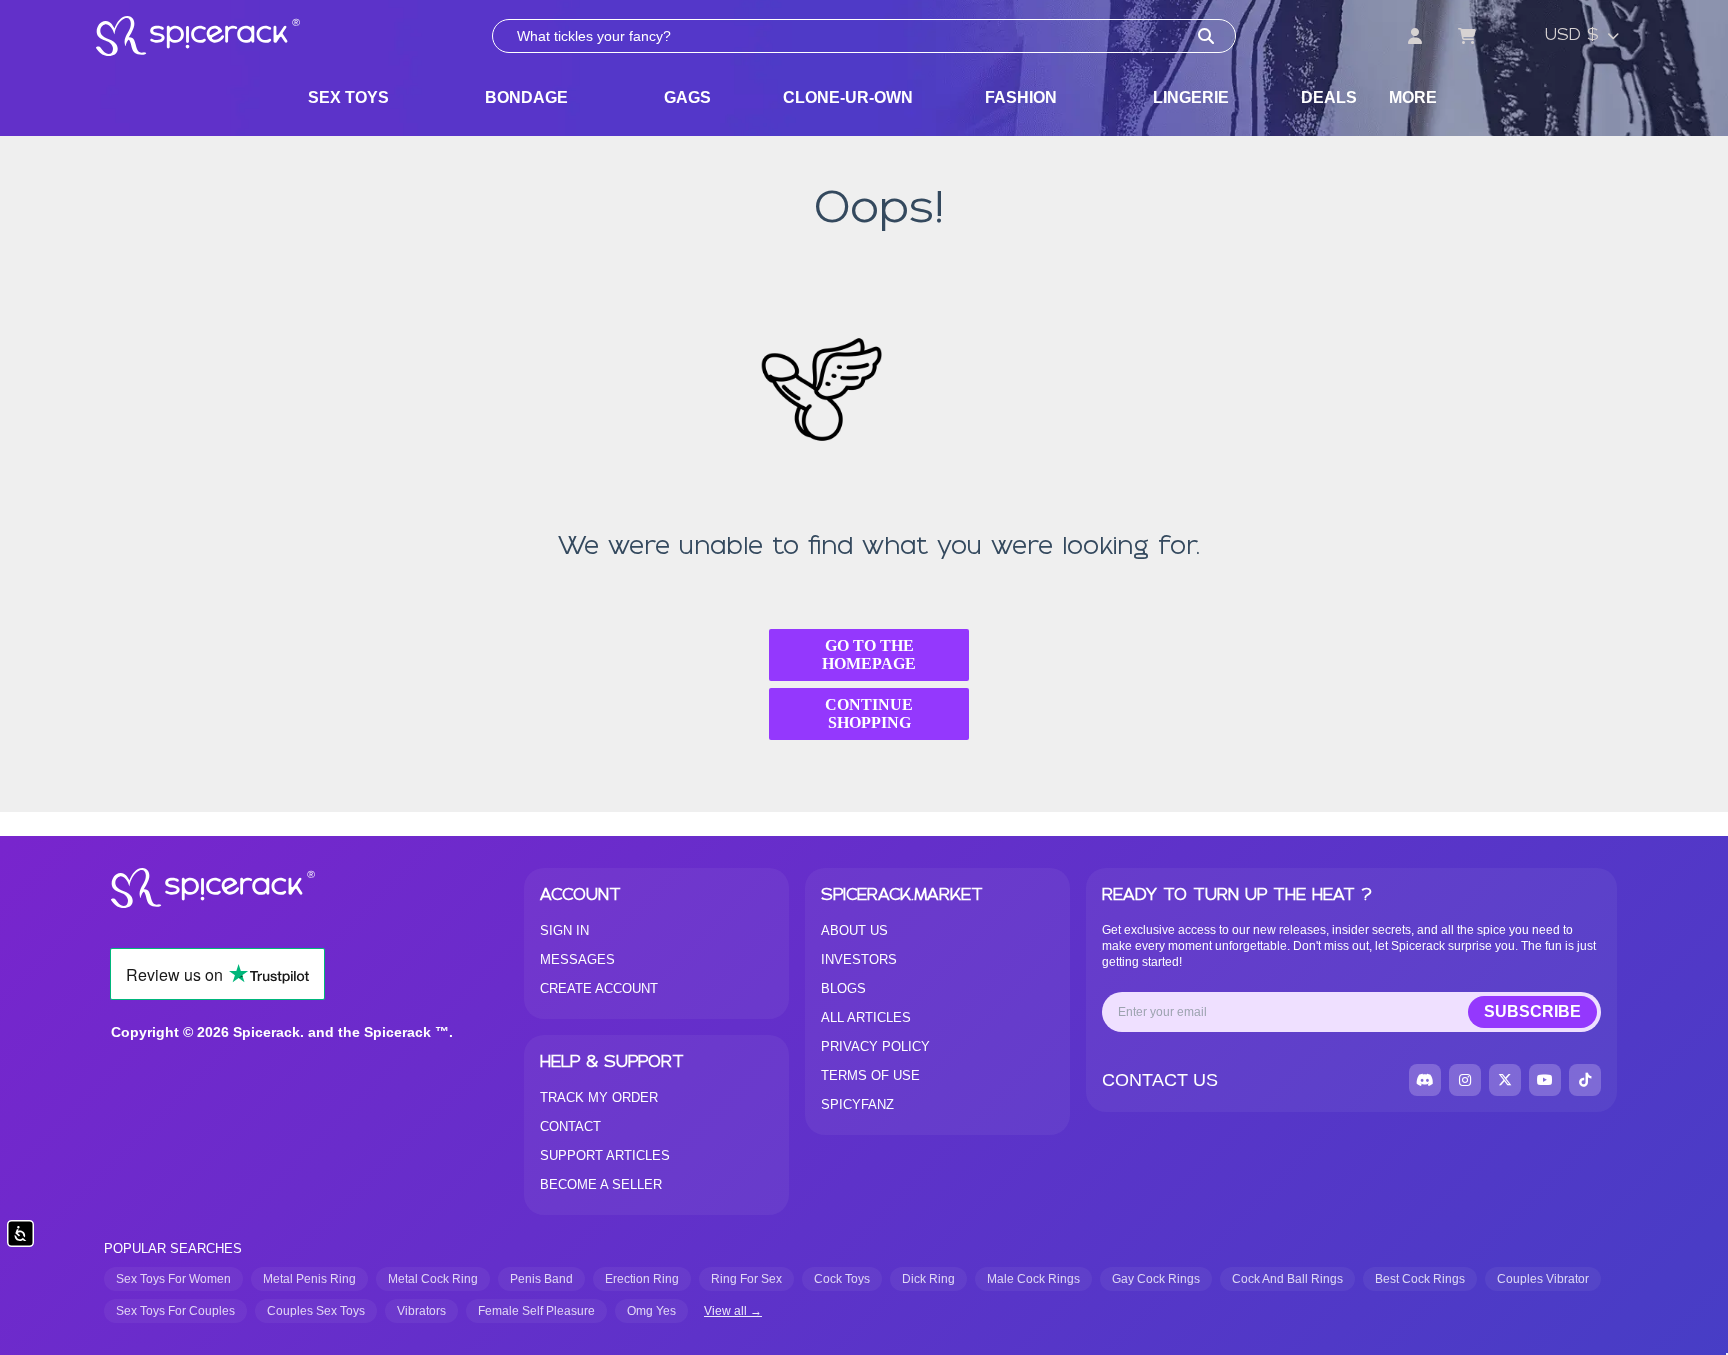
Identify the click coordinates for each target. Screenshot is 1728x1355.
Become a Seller (601, 1184)
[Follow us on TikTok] (1585, 1080)
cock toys (842, 1279)
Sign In (564, 930)
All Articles (866, 1017)
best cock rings (1420, 1279)
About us (854, 930)
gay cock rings (1156, 1279)
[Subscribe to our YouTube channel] (1545, 1080)
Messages (577, 959)
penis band (541, 1279)
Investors (859, 959)
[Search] (1206, 36)
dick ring (928, 1279)
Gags (687, 97)
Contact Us (1160, 1080)
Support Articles (605, 1155)
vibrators (421, 1311)
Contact (570, 1126)
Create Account (599, 988)
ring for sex (746, 1279)
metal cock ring (433, 1279)
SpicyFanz (857, 1104)
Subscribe (1532, 1011)
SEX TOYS (348, 97)
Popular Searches (173, 1248)
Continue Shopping (869, 713)
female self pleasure (536, 1311)
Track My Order (599, 1097)
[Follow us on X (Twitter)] (1505, 1080)
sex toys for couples (175, 1311)
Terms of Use (870, 1075)
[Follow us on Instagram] (1465, 1080)
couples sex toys (316, 1311)
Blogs (843, 988)
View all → (733, 1311)
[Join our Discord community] (1425, 1080)
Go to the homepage (869, 654)
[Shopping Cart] (1467, 36)
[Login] (1415, 36)
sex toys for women (173, 1279)
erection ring (642, 1279)
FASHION (1021, 97)
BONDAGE (526, 97)
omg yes (651, 1311)
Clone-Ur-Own (848, 97)
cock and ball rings (1287, 1279)
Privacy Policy (875, 1046)
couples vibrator (1543, 1279)
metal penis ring (309, 1279)
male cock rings (1033, 1279)
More (1413, 97)
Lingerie (1191, 97)
